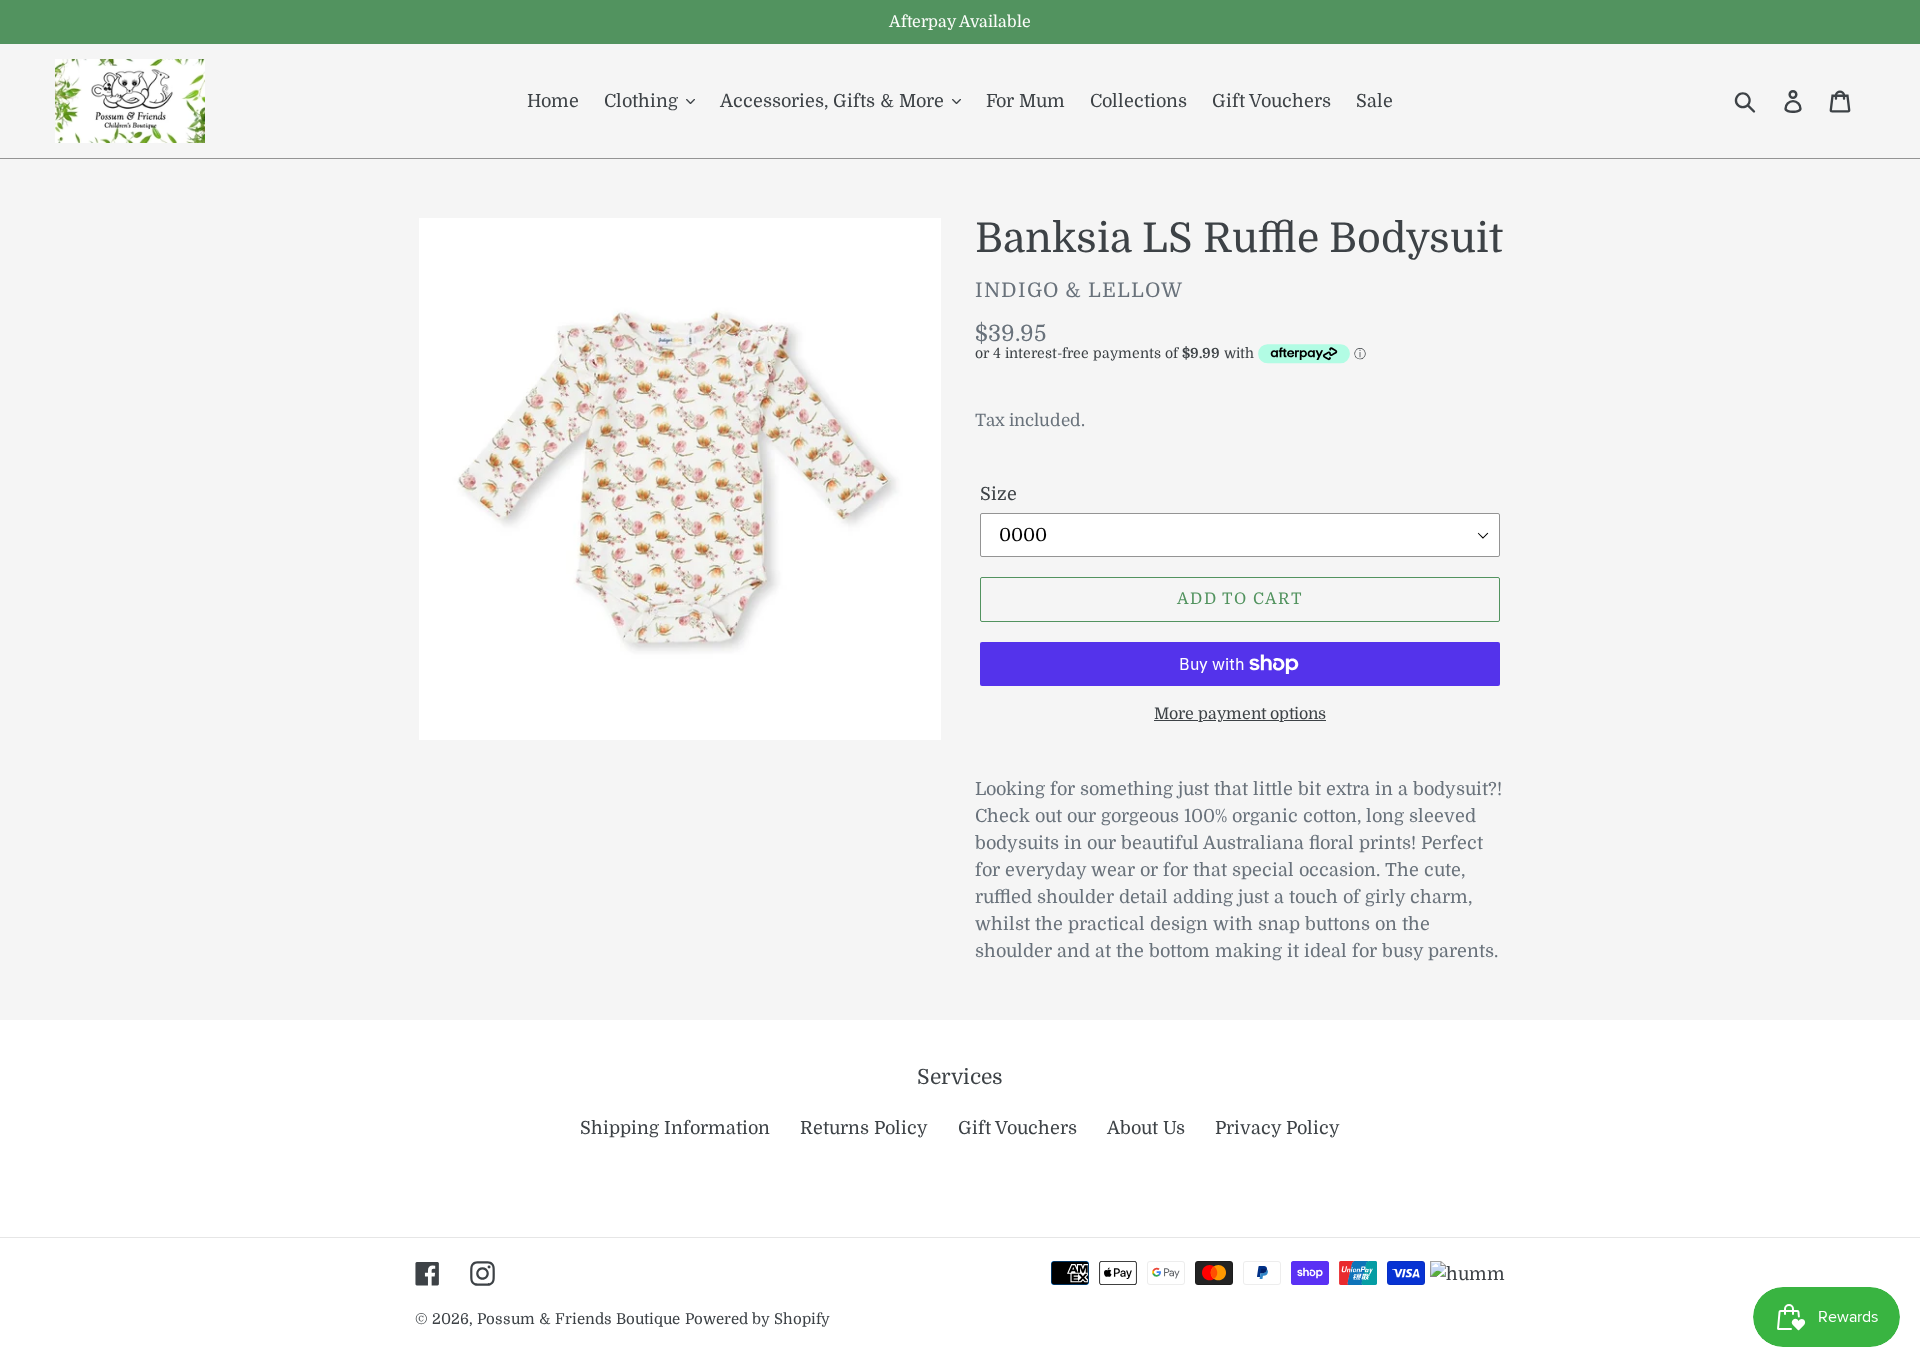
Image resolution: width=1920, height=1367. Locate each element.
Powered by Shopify (757, 1319)
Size (998, 494)
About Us (1146, 1128)
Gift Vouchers (1017, 1128)
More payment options (1240, 714)
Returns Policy (864, 1128)
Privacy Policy (1277, 1128)
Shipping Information (675, 1128)
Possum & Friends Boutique (578, 1319)
